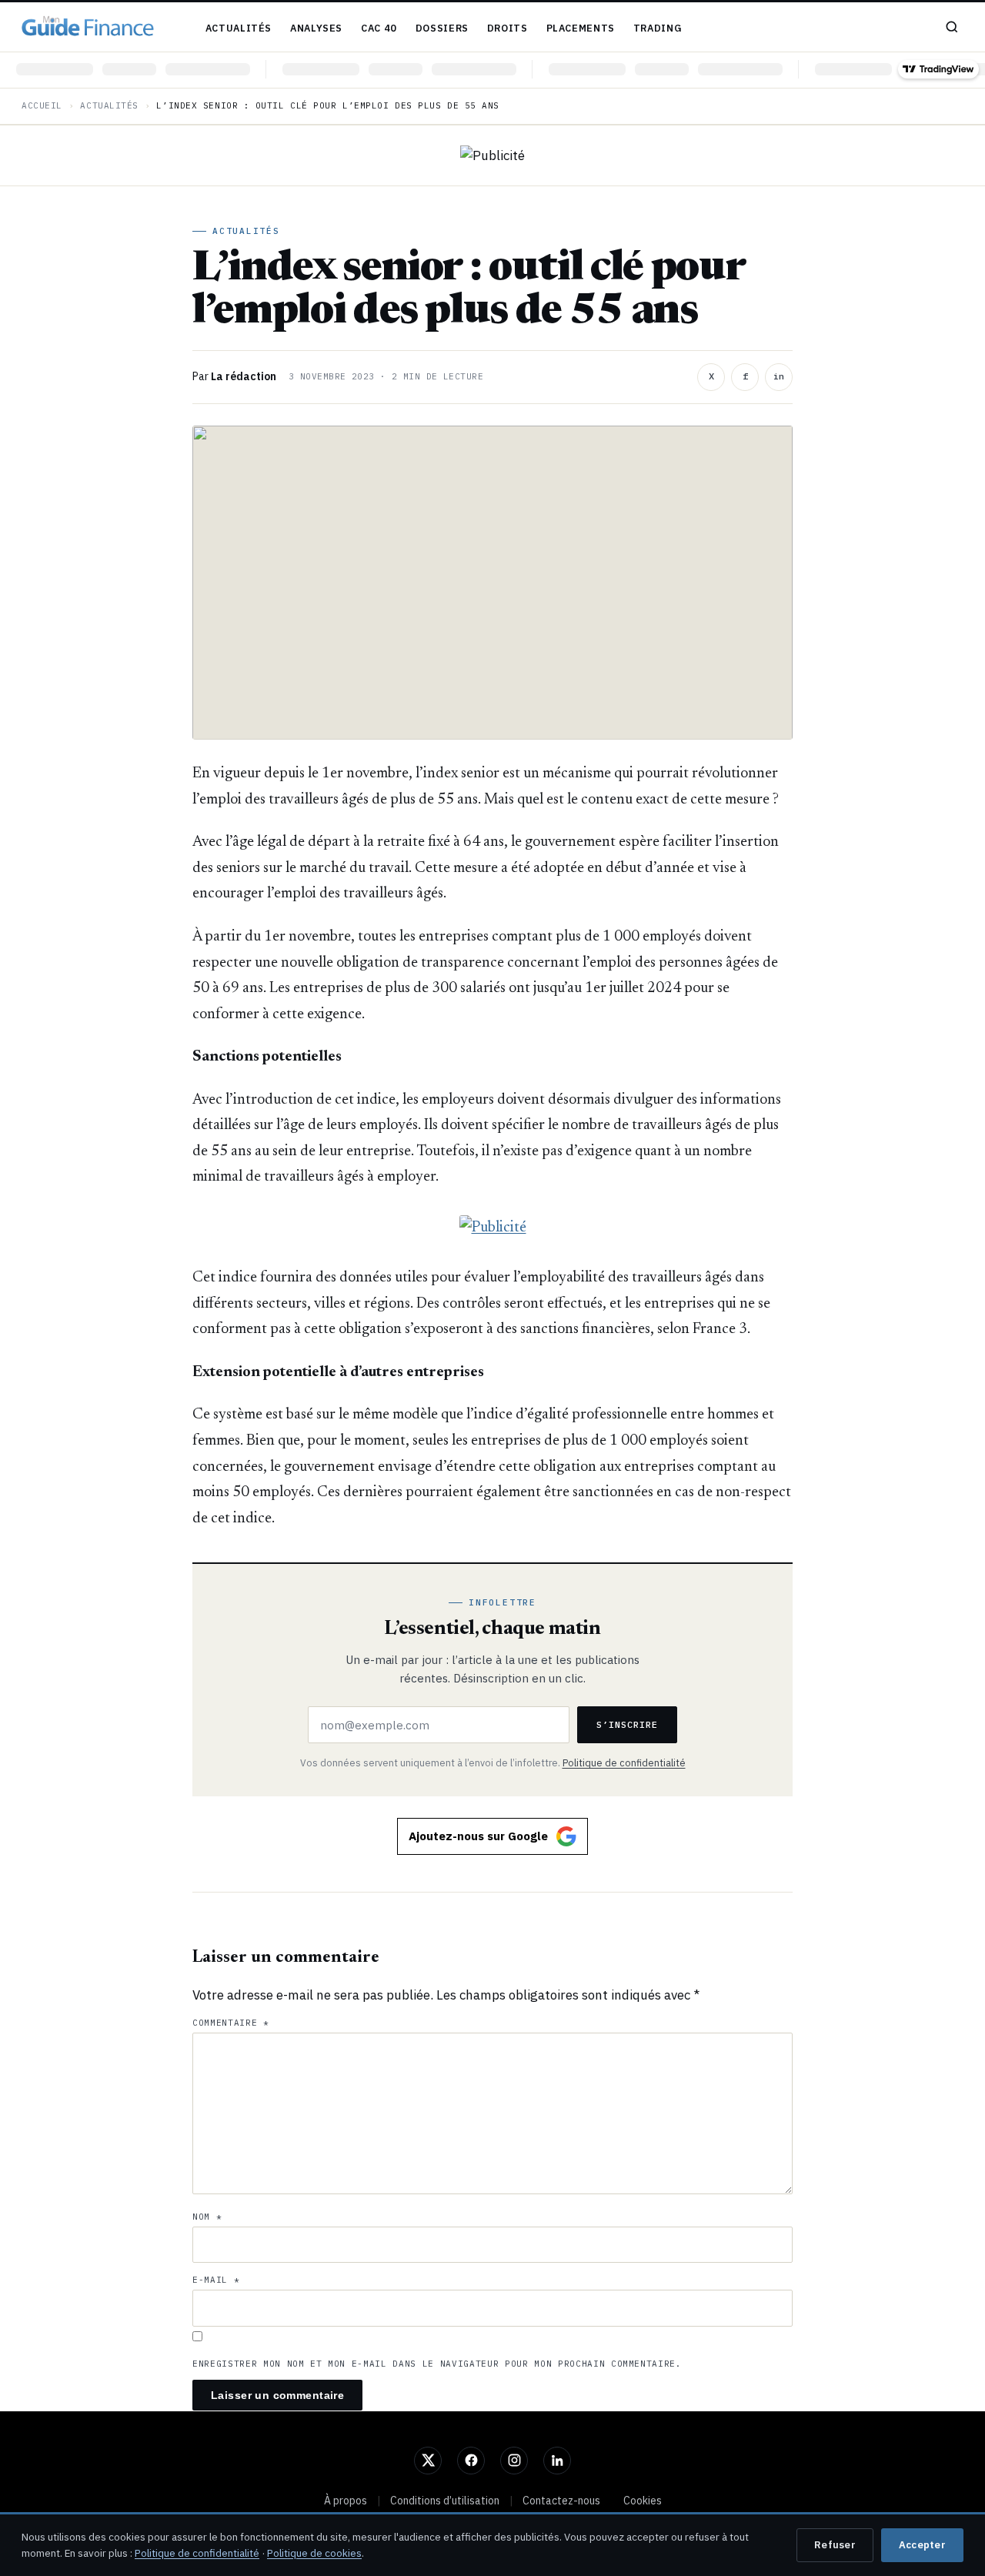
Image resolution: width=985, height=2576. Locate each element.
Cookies (643, 2501)
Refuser (835, 2545)
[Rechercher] (952, 27)
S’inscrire (627, 1724)
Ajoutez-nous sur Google (478, 1836)
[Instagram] (514, 2461)
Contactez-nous (561, 2501)
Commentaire (231, 2023)
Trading (658, 28)
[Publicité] (492, 155)
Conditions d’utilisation (445, 2501)
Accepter (922, 2545)
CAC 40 (379, 28)
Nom (207, 2217)
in (779, 376)
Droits (508, 28)
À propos (346, 2501)
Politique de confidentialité (624, 1762)
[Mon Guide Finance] (88, 27)
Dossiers (442, 28)
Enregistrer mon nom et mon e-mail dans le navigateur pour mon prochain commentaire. (437, 2364)
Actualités (239, 28)
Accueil (42, 105)
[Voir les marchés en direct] (492, 70)
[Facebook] (471, 2461)
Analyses (316, 28)
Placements (581, 28)
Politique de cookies (314, 2553)
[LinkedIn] (557, 2461)
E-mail (216, 2280)
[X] (428, 2461)
